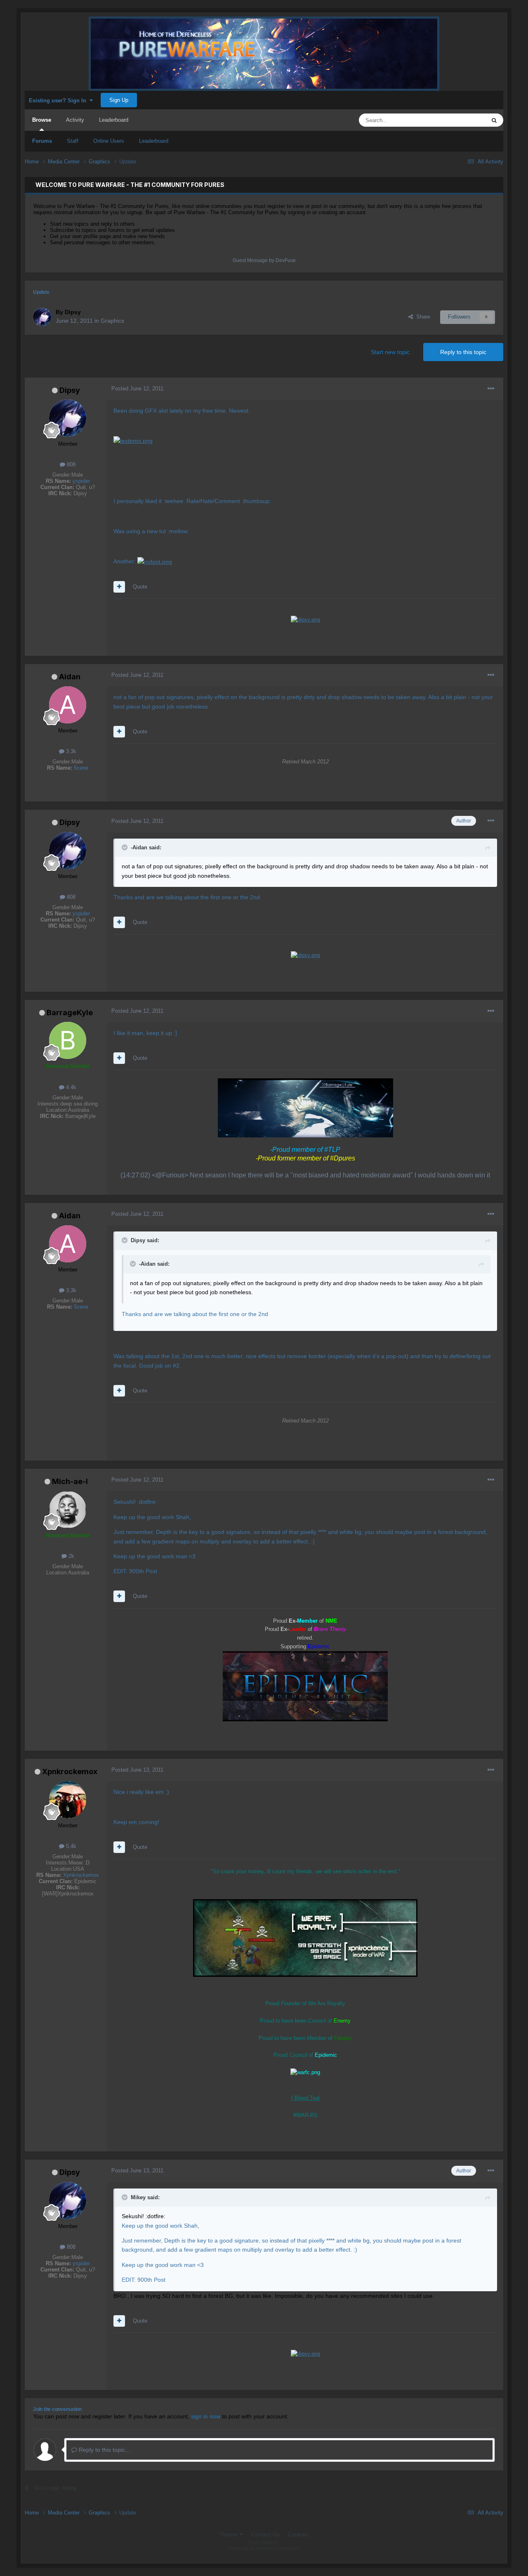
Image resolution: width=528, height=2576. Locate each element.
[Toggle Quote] (125, 847)
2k (71, 1556)
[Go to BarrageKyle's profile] (68, 1040)
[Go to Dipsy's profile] (42, 317)
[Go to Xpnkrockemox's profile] (68, 1800)
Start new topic (390, 352)
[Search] (494, 120)
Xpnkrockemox (70, 1771)
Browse (42, 120)
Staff (73, 141)
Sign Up (119, 100)
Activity (75, 120)
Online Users (109, 141)
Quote (140, 587)
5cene (81, 768)
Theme (230, 2534)
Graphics (112, 321)
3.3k (70, 751)
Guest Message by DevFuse (264, 260)
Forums (42, 141)
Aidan (70, 677)
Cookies (298, 2534)
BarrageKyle (70, 1013)
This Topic (463, 120)
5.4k (70, 1846)
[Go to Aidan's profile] (68, 705)
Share (422, 317)
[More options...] (491, 389)
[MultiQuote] (119, 587)
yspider (81, 481)
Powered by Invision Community (264, 2548)
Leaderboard (154, 141)
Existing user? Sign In (59, 100)
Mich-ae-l (70, 1481)
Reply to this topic (463, 352)
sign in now (206, 2416)
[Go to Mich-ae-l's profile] (68, 1510)
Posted (137, 389)
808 (70, 464)
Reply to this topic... (104, 2450)
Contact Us (265, 2534)
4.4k (70, 1087)
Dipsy (70, 390)
